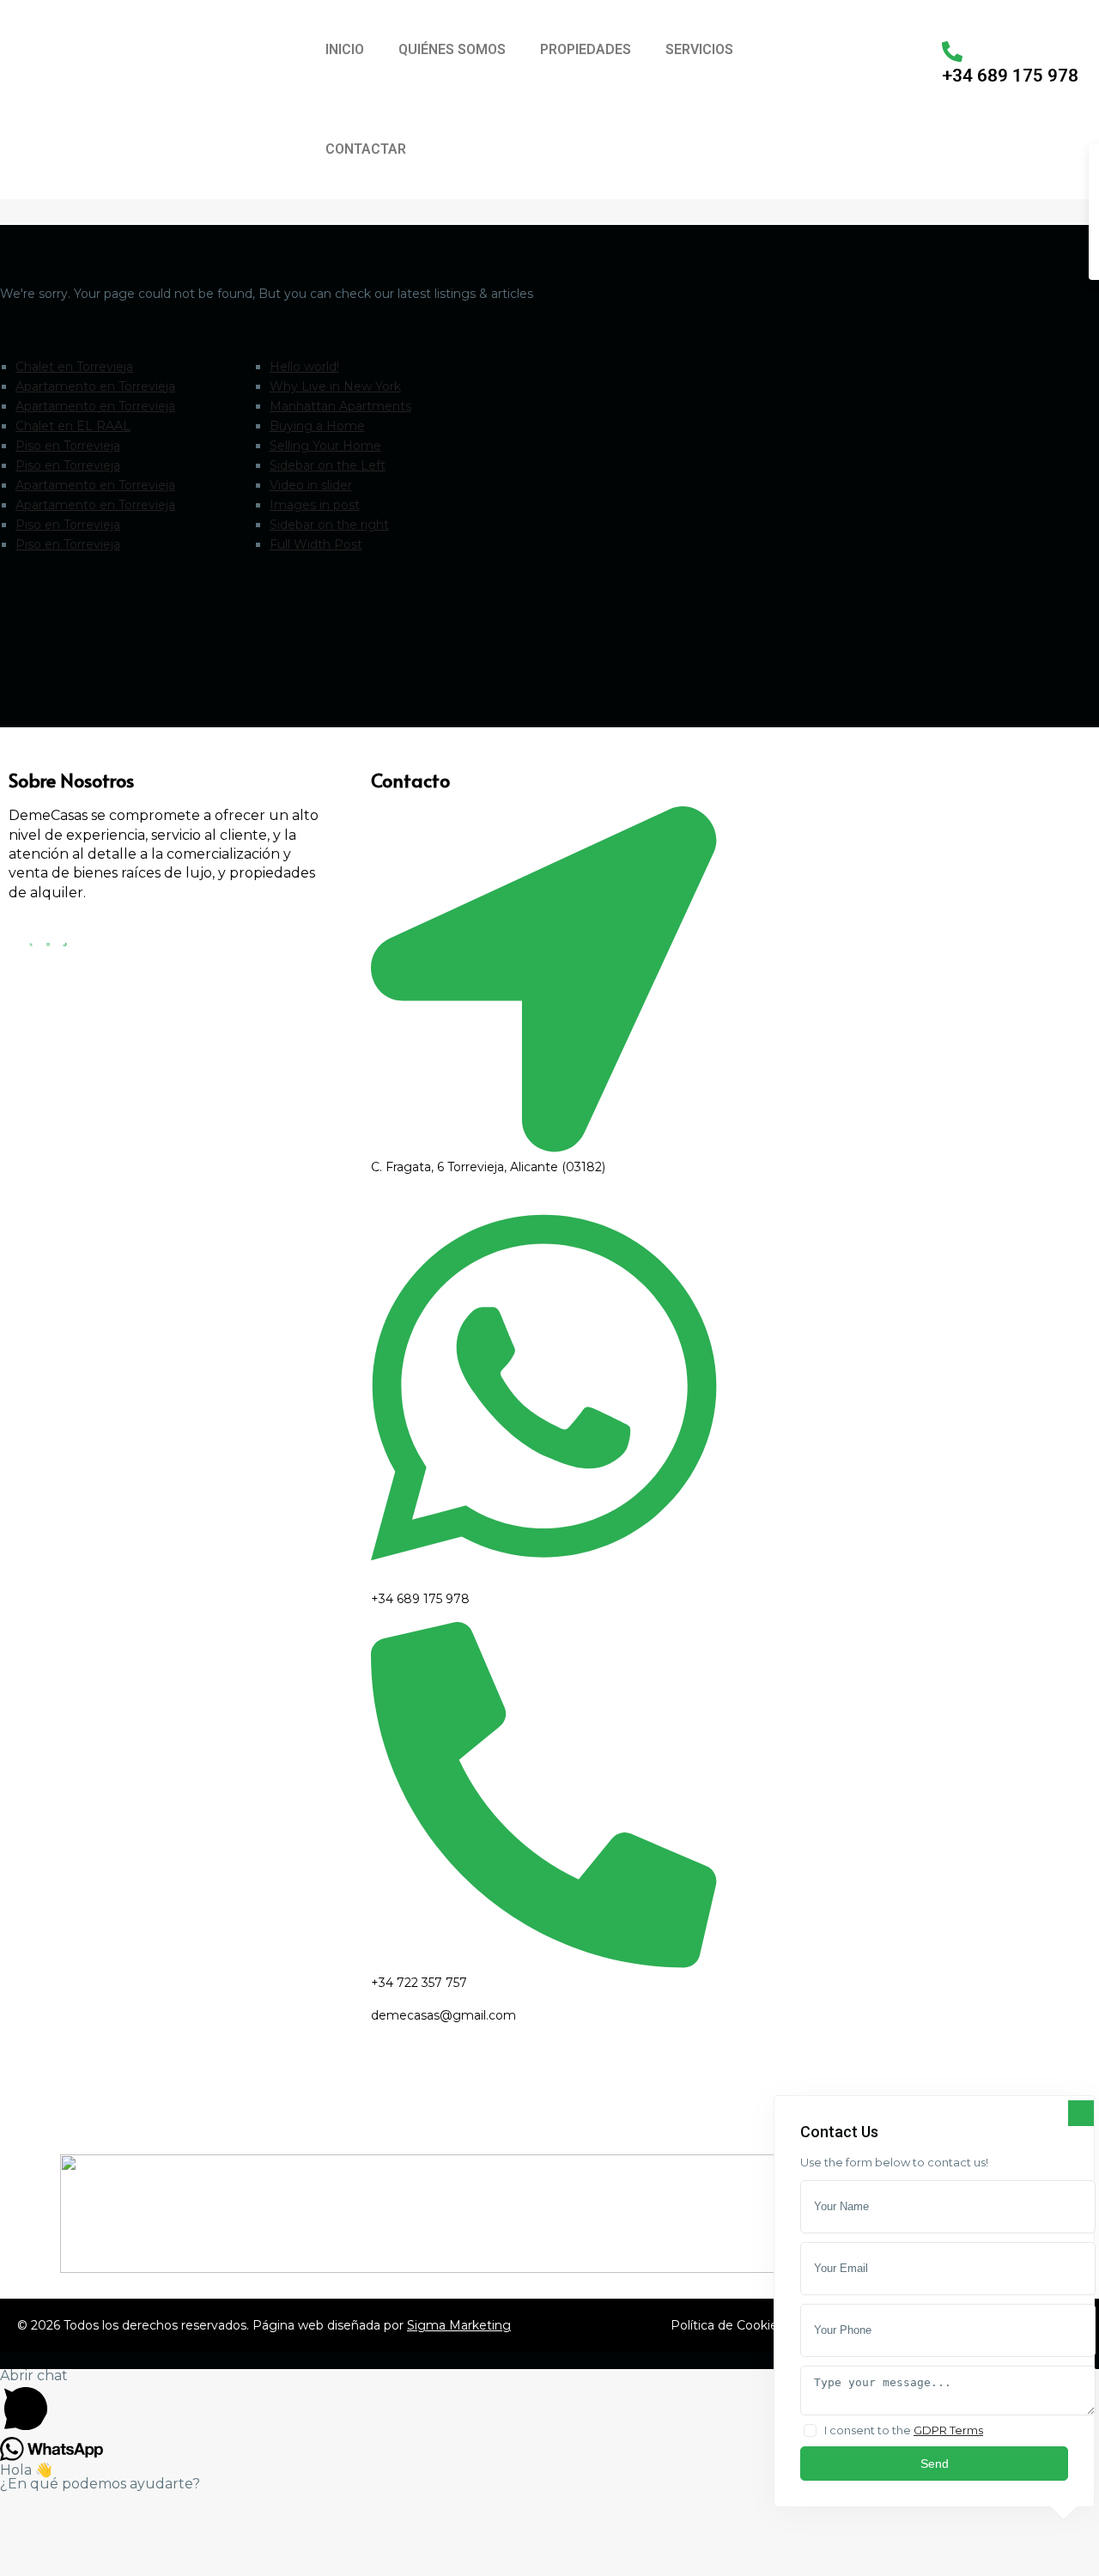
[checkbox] (810, 2430)
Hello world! (304, 367)
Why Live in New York (335, 386)
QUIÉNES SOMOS (452, 49)
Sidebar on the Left (328, 465)
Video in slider (311, 485)
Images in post (315, 505)
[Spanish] (825, 44)
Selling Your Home (325, 446)
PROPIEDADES (586, 49)
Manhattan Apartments (340, 406)
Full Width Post (316, 544)
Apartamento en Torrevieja (95, 386)
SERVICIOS (699, 49)
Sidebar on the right (329, 525)
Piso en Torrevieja (68, 446)
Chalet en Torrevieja (74, 367)
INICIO (345, 49)
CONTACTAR (366, 149)
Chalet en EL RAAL (73, 426)
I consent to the (904, 2430)
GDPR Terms (948, 2430)
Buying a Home (317, 426)
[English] (803, 44)
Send (935, 2464)
